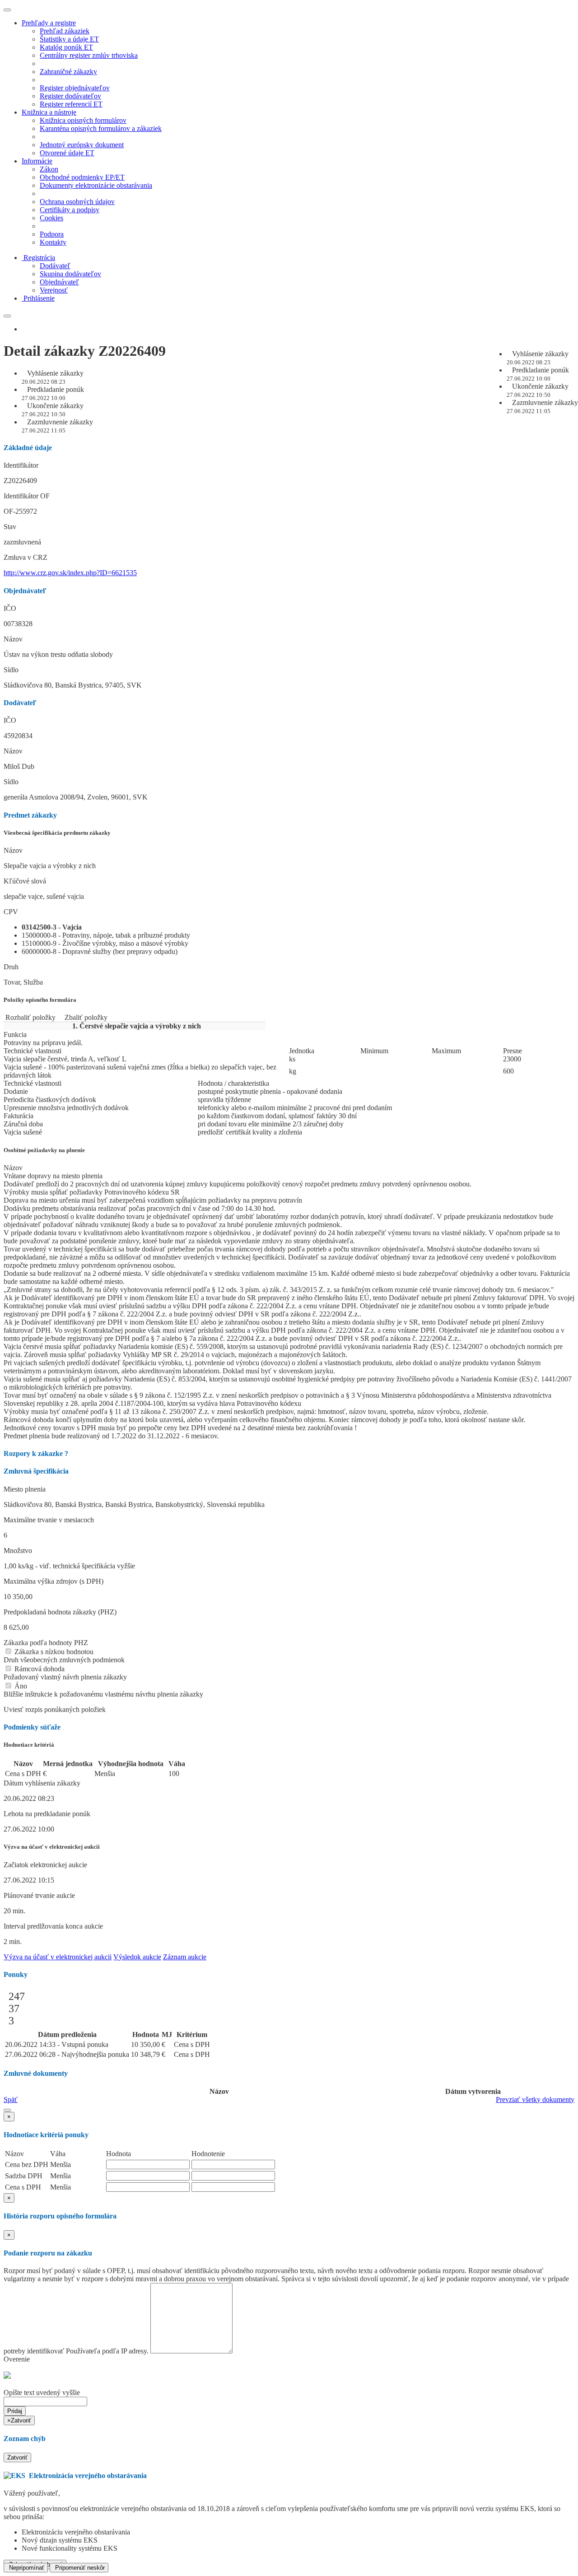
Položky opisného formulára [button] (40, 1000)
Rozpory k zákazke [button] (36, 1453)
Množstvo (18, 1551)
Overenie (17, 2359)
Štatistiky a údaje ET (69, 39)
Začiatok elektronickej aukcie (45, 1865)
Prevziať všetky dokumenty (535, 2099)
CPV (11, 912)
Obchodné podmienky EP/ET (82, 177)
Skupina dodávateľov (70, 274)
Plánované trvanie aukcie (39, 1895)
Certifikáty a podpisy (70, 210)
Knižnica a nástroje (49, 112)
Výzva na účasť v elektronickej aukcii (58, 1957)
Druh (11, 967)
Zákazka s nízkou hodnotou (53, 1652)
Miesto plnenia (25, 1489)
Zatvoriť (17, 2457)
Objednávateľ (59, 282)
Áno (20, 1686)
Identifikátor (21, 465)
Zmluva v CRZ (26, 557)
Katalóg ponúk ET (66, 47)
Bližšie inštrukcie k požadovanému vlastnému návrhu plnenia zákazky (103, 1694)
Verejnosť (54, 290)
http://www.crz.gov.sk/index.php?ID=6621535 (70, 573)
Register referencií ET (71, 104)
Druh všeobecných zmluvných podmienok (64, 1660)
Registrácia (39, 258)
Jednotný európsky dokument (82, 145)
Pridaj (15, 2411)
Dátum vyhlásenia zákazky (42, 1783)
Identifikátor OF (27, 496)
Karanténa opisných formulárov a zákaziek (101, 128)
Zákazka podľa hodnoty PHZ (46, 1643)
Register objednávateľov (75, 88)
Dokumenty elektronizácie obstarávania (96, 185)
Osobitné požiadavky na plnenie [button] (44, 1150)
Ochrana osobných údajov (77, 202)
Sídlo (11, 670)
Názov (13, 639)
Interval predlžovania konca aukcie (53, 1926)
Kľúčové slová (25, 881)
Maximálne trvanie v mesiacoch (49, 1520)
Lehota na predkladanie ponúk (47, 1814)
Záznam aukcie (185, 1957)
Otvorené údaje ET (67, 153)
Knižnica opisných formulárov (83, 120)
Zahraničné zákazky (68, 72)
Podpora (52, 234)
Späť (11, 2099)
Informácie (37, 161)
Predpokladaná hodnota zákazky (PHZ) (60, 1612)
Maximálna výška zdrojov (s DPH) (54, 1581)
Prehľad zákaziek (65, 31)
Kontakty (53, 242)
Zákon (49, 169)
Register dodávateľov (70, 96)
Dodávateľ (55, 266)
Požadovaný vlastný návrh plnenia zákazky (65, 1677)
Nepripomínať (26, 2568)
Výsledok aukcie (137, 1957)
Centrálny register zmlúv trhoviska (89, 55)
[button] (7, 2110)
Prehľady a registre (49, 23)
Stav (10, 527)
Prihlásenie (39, 298)
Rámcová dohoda (39, 1669)
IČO (10, 608)
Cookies (51, 218)
